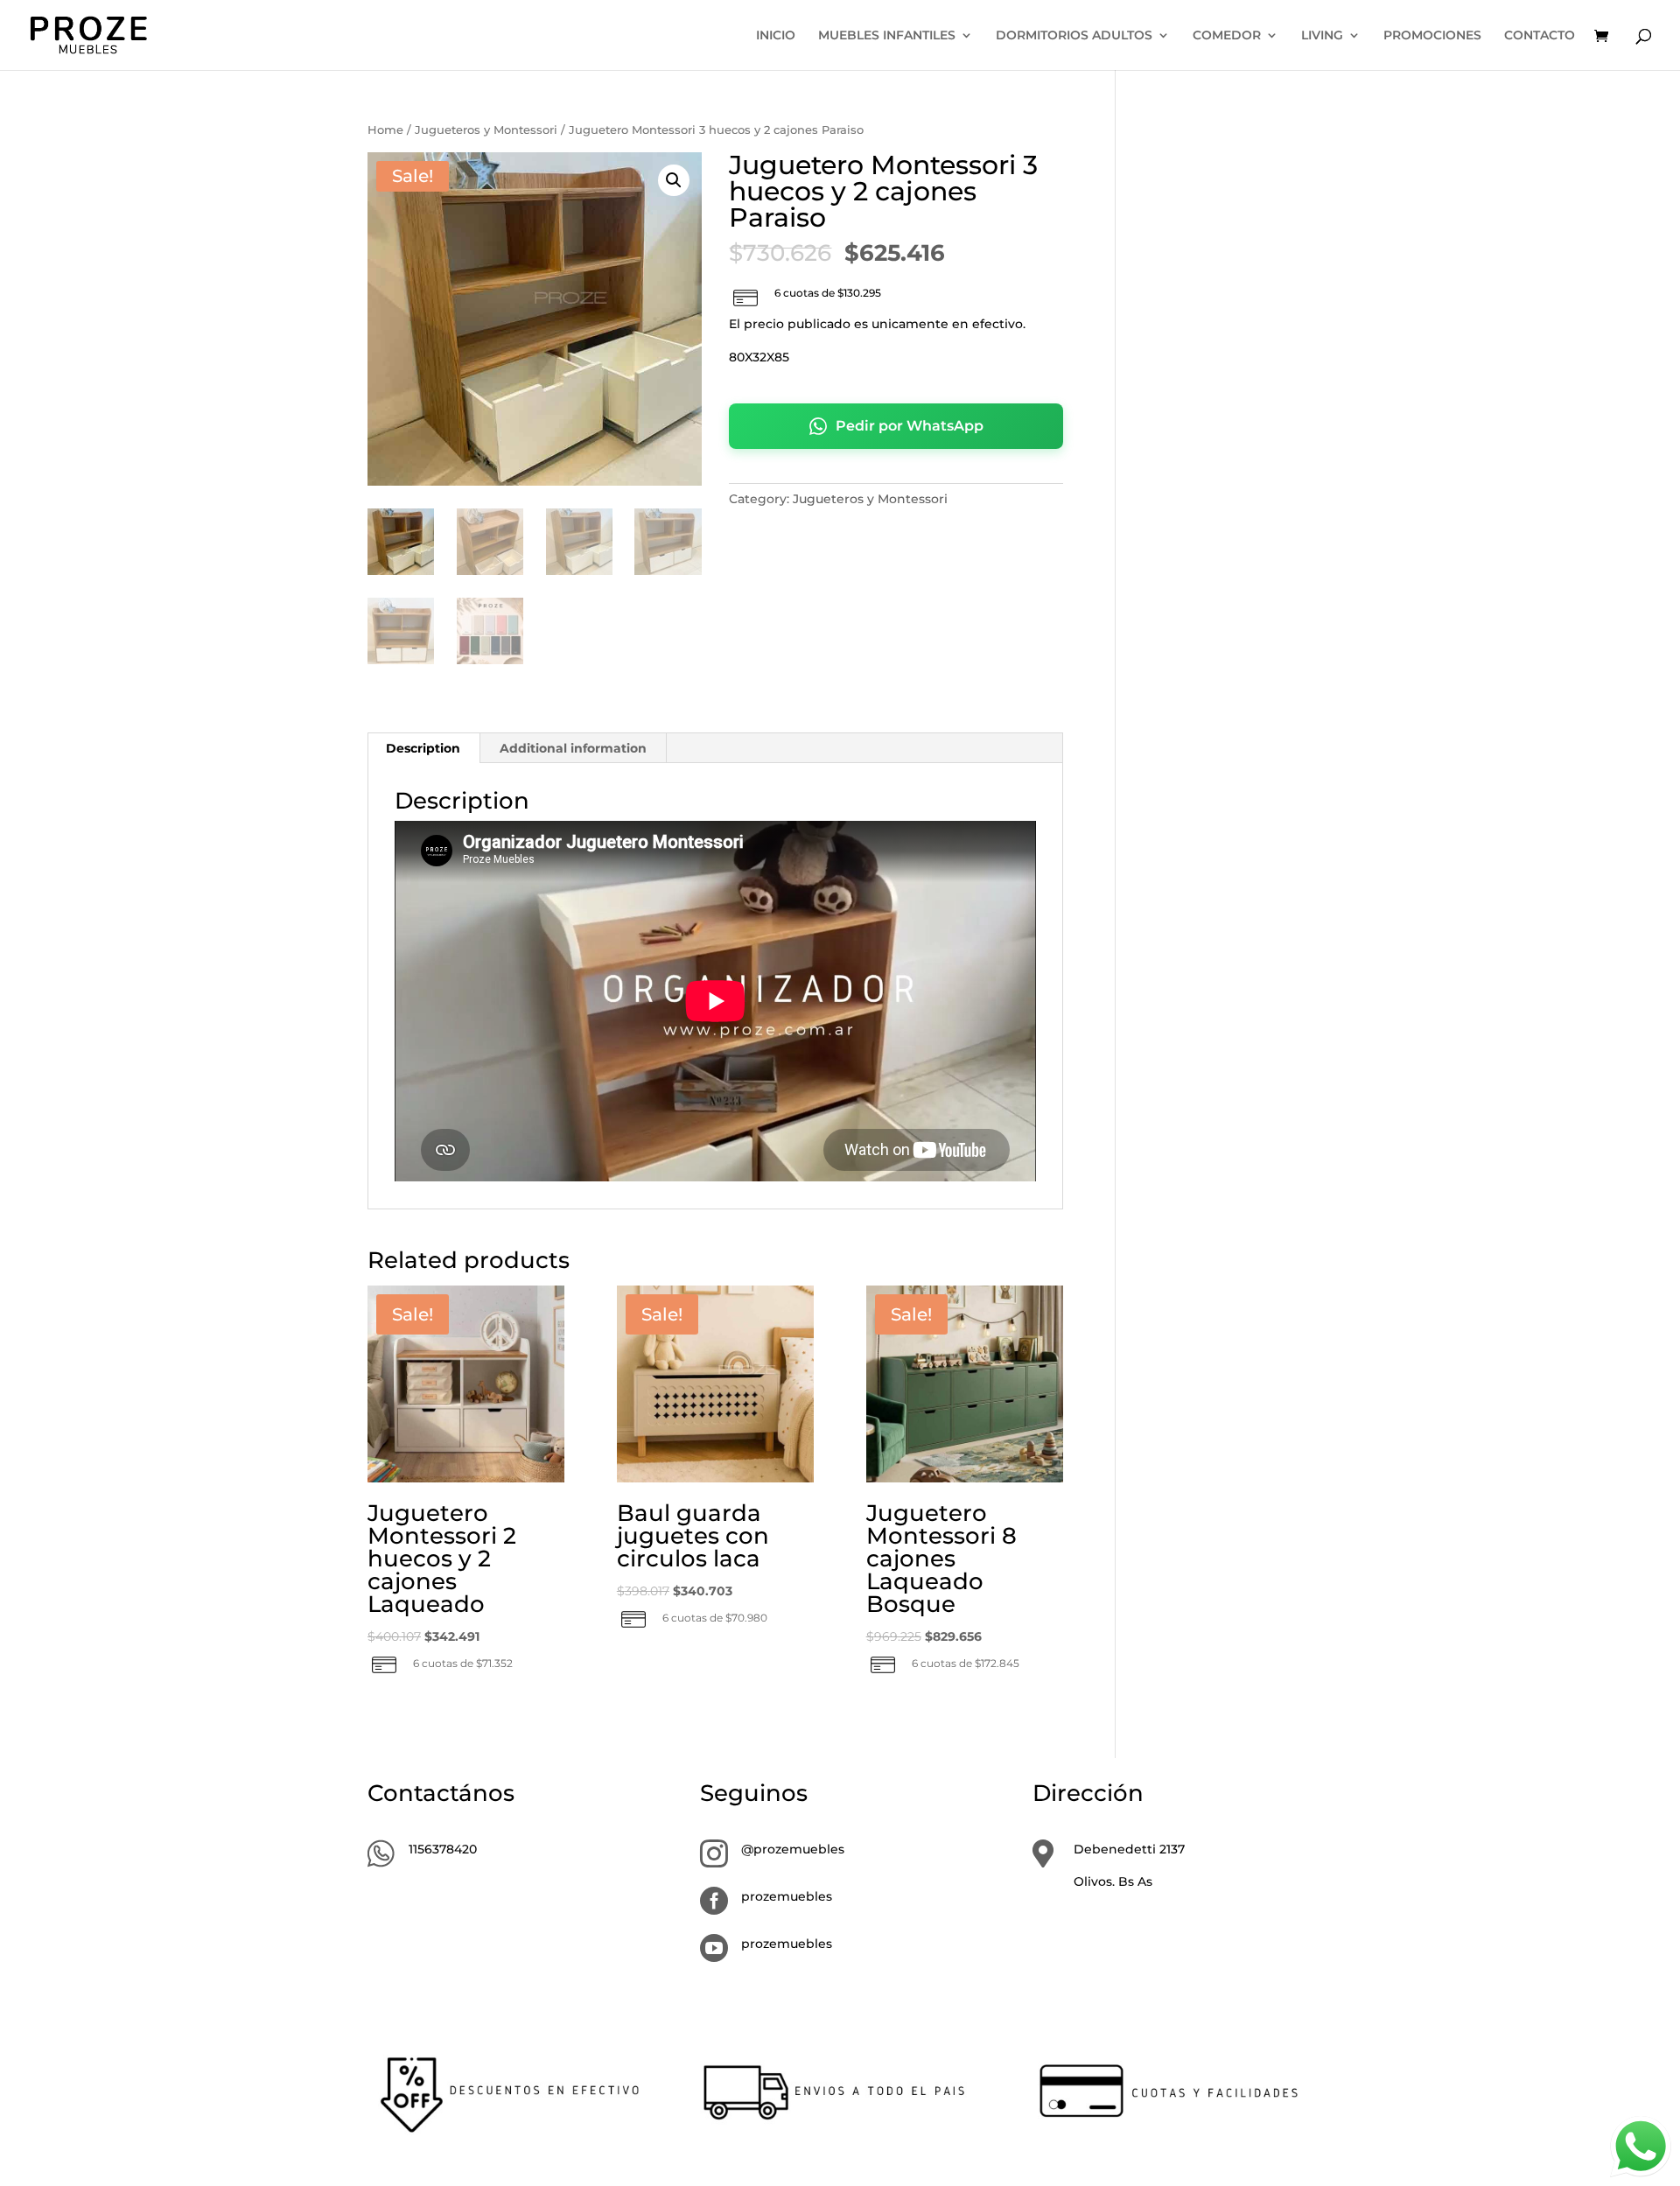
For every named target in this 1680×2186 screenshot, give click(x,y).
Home (385, 130)
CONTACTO (1540, 36)
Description (423, 748)
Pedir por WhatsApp (910, 426)
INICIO (776, 36)
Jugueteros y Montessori (486, 130)
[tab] (423, 748)
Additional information (573, 748)
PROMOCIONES (1432, 36)
